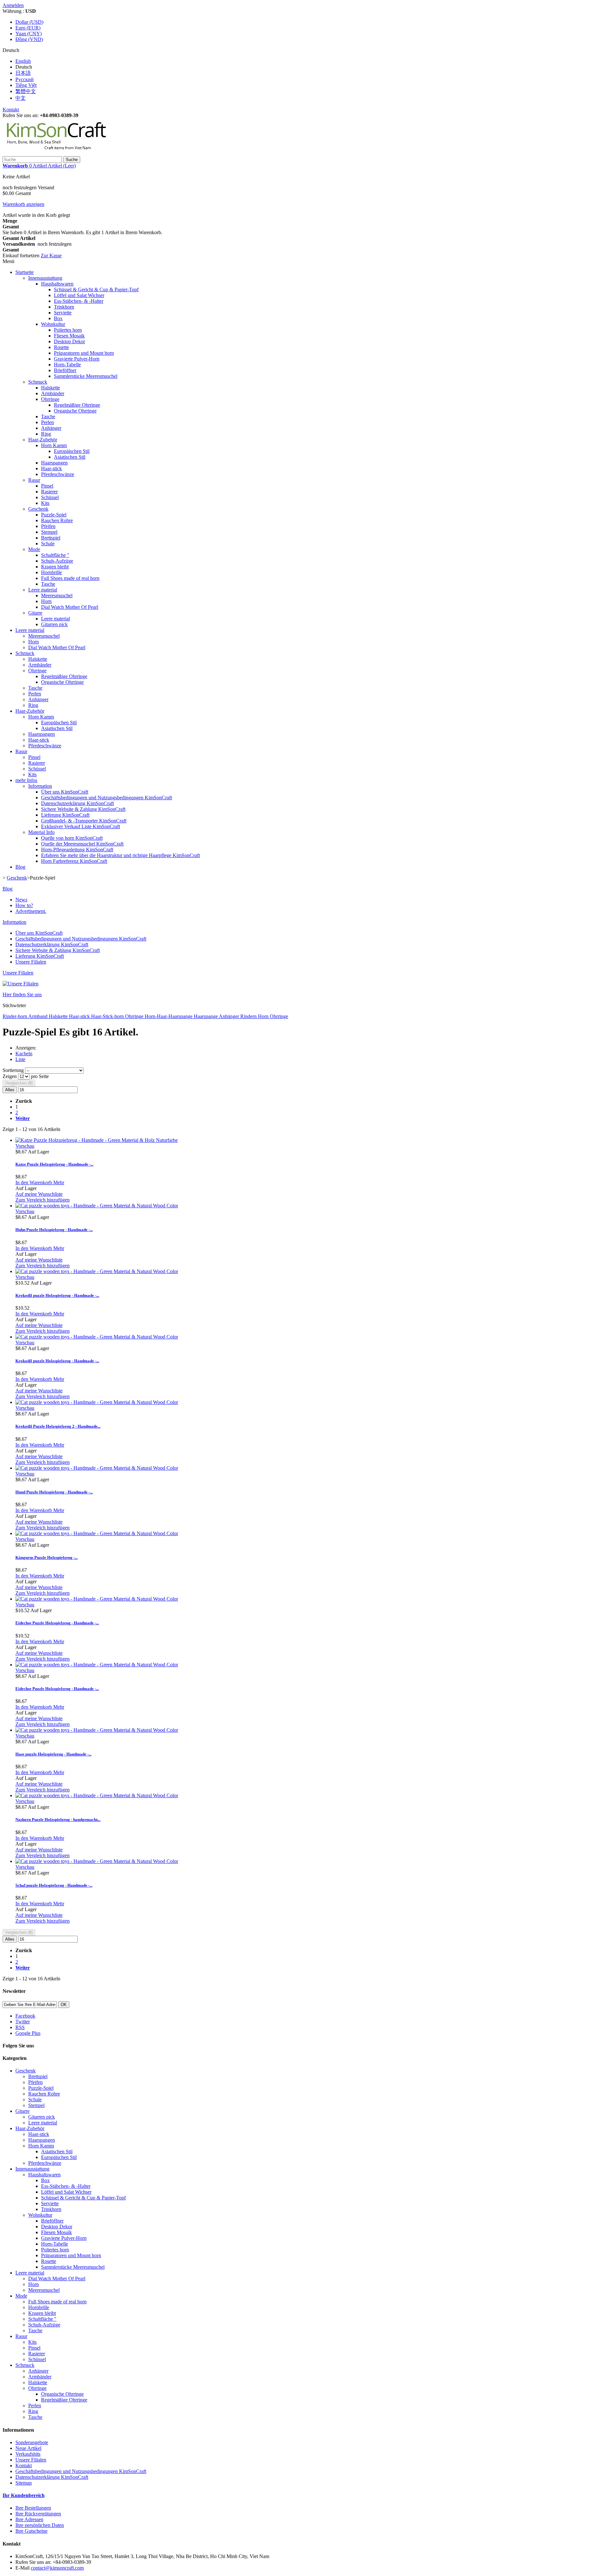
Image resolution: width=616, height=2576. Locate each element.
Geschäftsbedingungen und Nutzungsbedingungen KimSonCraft (107, 798)
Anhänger (51, 428)
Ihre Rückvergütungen (38, 2514)
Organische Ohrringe (75, 411)
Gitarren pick (54, 624)
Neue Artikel (28, 2448)
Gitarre (35, 613)
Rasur (34, 480)
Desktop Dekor (69, 341)
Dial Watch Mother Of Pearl (70, 607)
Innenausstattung (45, 278)
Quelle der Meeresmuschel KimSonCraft (82, 844)
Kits (45, 503)
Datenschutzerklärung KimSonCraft (77, 803)
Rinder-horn (15, 1016)
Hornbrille (51, 572)
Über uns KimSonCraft (65, 792)
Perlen (47, 422)
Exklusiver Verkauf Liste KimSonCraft (81, 826)
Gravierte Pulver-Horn (77, 359)
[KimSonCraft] (57, 153)
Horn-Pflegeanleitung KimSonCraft (77, 850)
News (21, 900)
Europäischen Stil (72, 451)
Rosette (61, 347)
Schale (48, 544)
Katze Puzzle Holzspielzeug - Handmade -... (54, 1164)
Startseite (25, 272)
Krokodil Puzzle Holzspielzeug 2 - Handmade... (58, 1426)
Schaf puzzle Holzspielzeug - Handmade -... (54, 1885)
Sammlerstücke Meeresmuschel (86, 376)
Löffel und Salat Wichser (79, 295)
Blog (20, 867)
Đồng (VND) (29, 39)
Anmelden (13, 5)
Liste (20, 1059)
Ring (46, 434)
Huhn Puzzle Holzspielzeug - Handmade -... (54, 1230)
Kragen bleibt (55, 567)
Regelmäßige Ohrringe (77, 405)
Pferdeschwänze (58, 474)
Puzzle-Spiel (54, 515)
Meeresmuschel (57, 595)
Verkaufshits (28, 2454)
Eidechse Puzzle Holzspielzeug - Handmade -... (57, 1623)
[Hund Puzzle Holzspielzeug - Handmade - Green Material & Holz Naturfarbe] (97, 1468)
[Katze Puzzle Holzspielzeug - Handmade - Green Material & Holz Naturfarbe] (97, 1140)
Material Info (41, 832)
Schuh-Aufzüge (57, 561)
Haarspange (206, 1016)
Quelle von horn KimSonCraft (72, 838)
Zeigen (10, 1076)
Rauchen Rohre (57, 520)
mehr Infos (26, 780)
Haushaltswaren (57, 284)
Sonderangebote (32, 2442)
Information (40, 786)
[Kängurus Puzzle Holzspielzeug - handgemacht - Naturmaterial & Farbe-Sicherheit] (97, 1533)
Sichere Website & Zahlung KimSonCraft (83, 809)
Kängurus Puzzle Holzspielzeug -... (47, 1557)
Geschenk (38, 509)
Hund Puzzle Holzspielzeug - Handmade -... (54, 1492)
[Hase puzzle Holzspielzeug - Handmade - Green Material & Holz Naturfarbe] (97, 1730)
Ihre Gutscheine (31, 2531)
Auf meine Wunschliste (39, 1194)
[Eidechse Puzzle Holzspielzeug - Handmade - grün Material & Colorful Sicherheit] (97, 1599)
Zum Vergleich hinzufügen (43, 1200)
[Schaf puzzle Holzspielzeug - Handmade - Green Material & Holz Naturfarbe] (97, 1861)
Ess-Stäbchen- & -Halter (79, 301)
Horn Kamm (54, 445)
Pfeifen (48, 526)
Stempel (49, 532)
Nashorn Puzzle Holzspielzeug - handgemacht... (58, 1819)
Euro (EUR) (28, 28)
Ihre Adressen (29, 2519)
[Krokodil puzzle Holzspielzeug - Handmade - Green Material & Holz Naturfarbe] (97, 1337)
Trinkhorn (64, 307)
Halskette (51, 388)
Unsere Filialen (31, 962)
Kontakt (11, 110)
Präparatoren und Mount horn (84, 353)
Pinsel (47, 486)
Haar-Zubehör (43, 440)
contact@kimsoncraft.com (57, 2568)
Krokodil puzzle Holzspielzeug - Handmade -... (57, 1295)
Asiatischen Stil (70, 457)
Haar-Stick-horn (108, 1016)
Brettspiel (51, 538)
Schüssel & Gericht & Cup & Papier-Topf (96, 289)
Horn (46, 601)
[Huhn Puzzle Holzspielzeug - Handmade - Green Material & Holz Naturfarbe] (97, 1206)
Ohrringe (50, 399)
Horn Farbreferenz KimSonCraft (74, 861)
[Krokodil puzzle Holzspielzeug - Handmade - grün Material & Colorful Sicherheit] (97, 1271)
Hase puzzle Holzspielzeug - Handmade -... (53, 1754)
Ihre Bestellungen (33, 2508)
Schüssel (50, 497)
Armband (38, 1016)
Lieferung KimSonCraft (65, 815)
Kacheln (24, 1054)
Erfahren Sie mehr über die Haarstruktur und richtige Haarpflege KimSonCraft (120, 855)
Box (58, 318)
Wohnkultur (53, 324)
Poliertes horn (68, 330)
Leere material (43, 590)
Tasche (48, 417)
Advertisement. (31, 911)
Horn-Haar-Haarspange (169, 1016)
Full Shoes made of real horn (70, 578)
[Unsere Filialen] (21, 984)
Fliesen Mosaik (69, 336)
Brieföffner (65, 370)
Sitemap (24, 2483)
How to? (24, 905)
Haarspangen (54, 463)
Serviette (63, 313)
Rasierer (49, 492)
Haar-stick (51, 468)
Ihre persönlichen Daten (40, 2525)
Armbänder (53, 393)
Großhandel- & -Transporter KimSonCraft (84, 821)
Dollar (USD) (29, 22)
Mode (34, 549)
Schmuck (38, 382)
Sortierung (13, 1070)
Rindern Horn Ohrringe (264, 1016)
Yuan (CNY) (29, 34)
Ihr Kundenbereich (24, 2495)
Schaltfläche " (55, 555)
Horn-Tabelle (67, 365)
